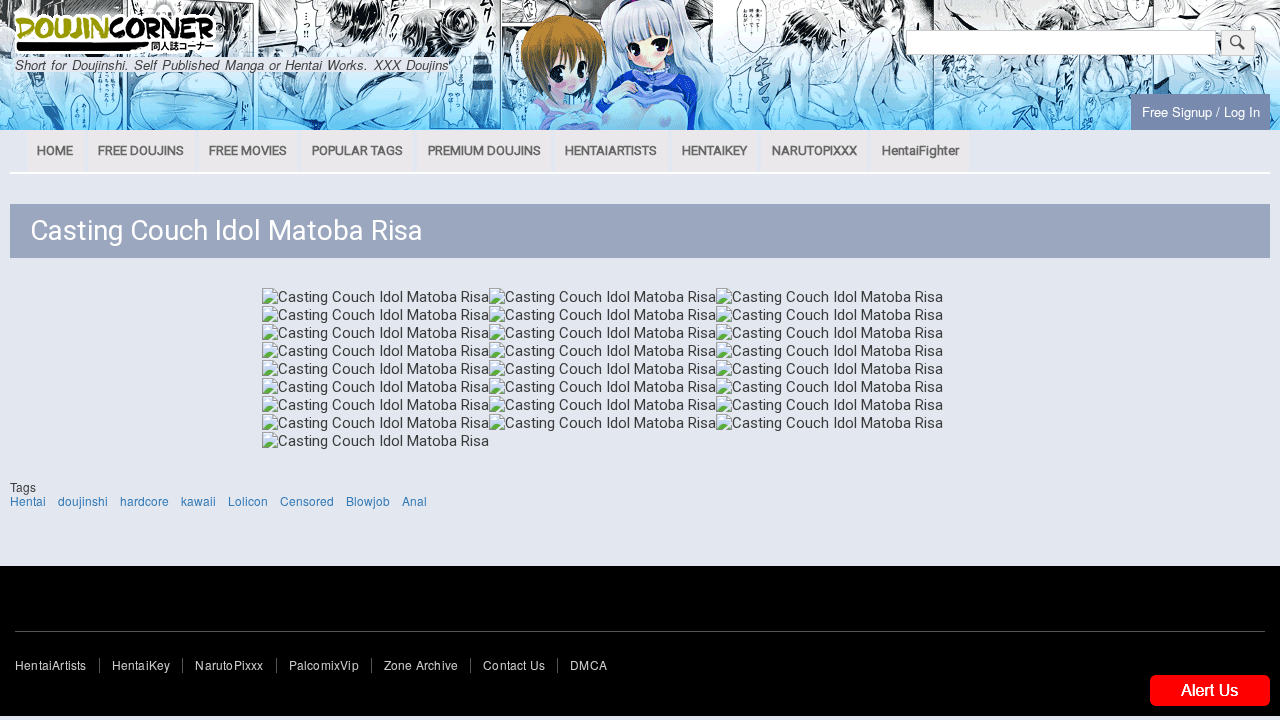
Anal (414, 500)
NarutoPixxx (229, 665)
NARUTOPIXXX (814, 150)
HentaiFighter (920, 150)
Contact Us (514, 665)
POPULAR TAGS (357, 150)
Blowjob (368, 500)
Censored (307, 500)
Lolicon (248, 500)
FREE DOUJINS (141, 150)
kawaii (198, 500)
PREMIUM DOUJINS (484, 150)
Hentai (28, 500)
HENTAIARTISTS (611, 150)
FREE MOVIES (248, 150)
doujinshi (83, 500)
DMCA (588, 665)
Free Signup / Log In (1201, 111)
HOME (55, 150)
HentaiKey (141, 665)
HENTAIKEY (714, 150)
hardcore (144, 500)
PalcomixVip (324, 665)
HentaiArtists (51, 665)
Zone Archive (421, 665)
